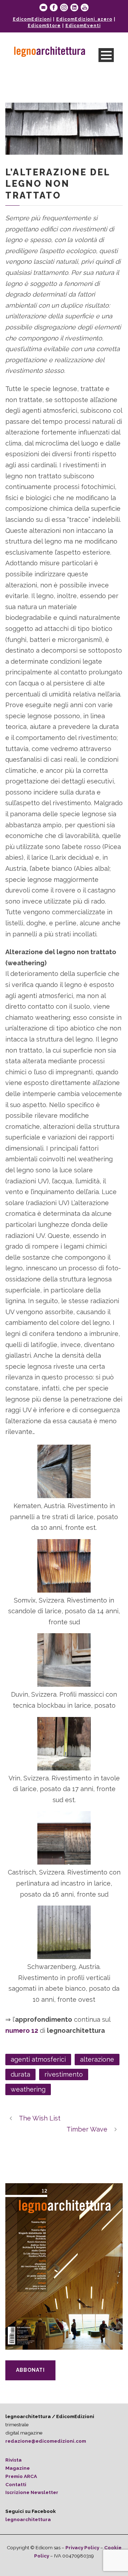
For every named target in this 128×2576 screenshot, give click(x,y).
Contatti (16, 2484)
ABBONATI (30, 2370)
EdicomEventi (83, 26)
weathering (28, 2089)
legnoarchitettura (28, 2519)
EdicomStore (44, 26)
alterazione (97, 2059)
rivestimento (64, 2074)
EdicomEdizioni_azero (84, 19)
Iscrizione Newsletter (32, 2492)
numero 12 (22, 2030)
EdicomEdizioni (32, 19)
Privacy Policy (82, 2547)
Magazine (18, 2468)
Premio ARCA (21, 2476)
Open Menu (106, 55)
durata (20, 2074)
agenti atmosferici (38, 2059)
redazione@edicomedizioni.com (46, 2441)
